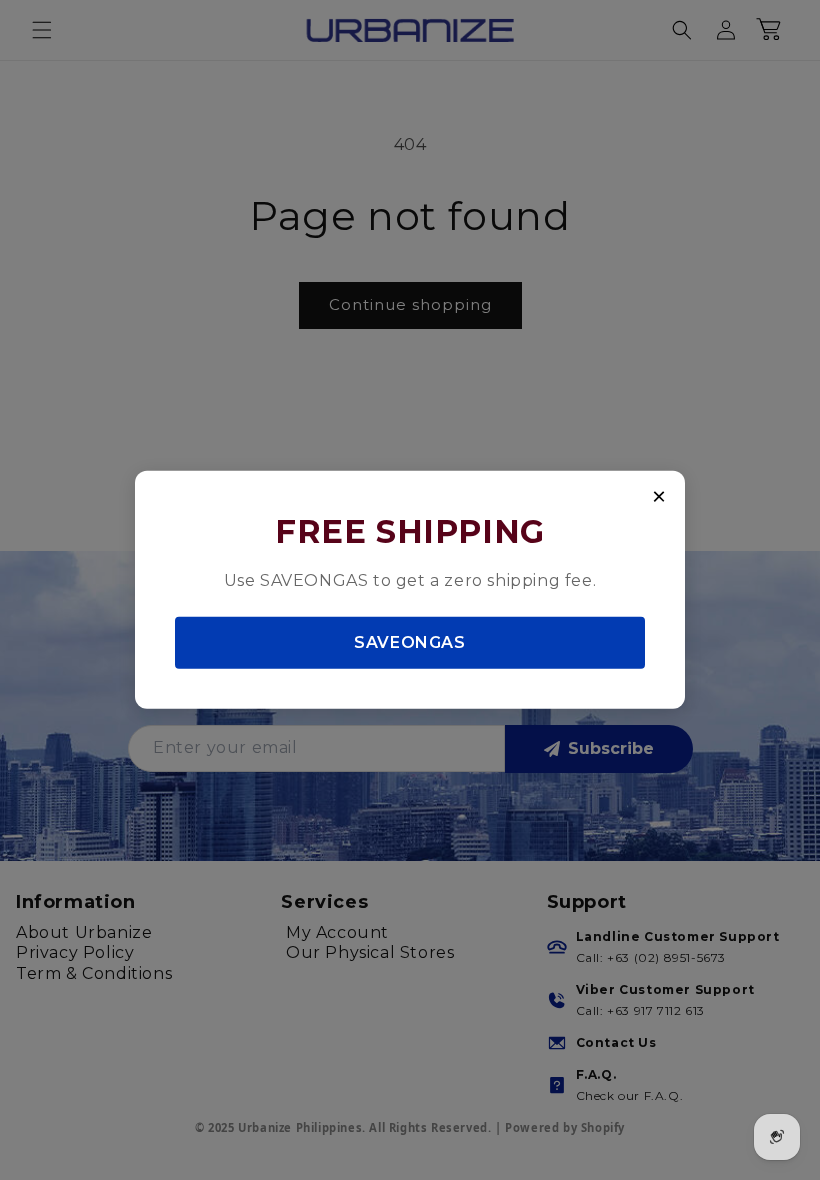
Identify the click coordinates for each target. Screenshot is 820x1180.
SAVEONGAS (409, 641)
